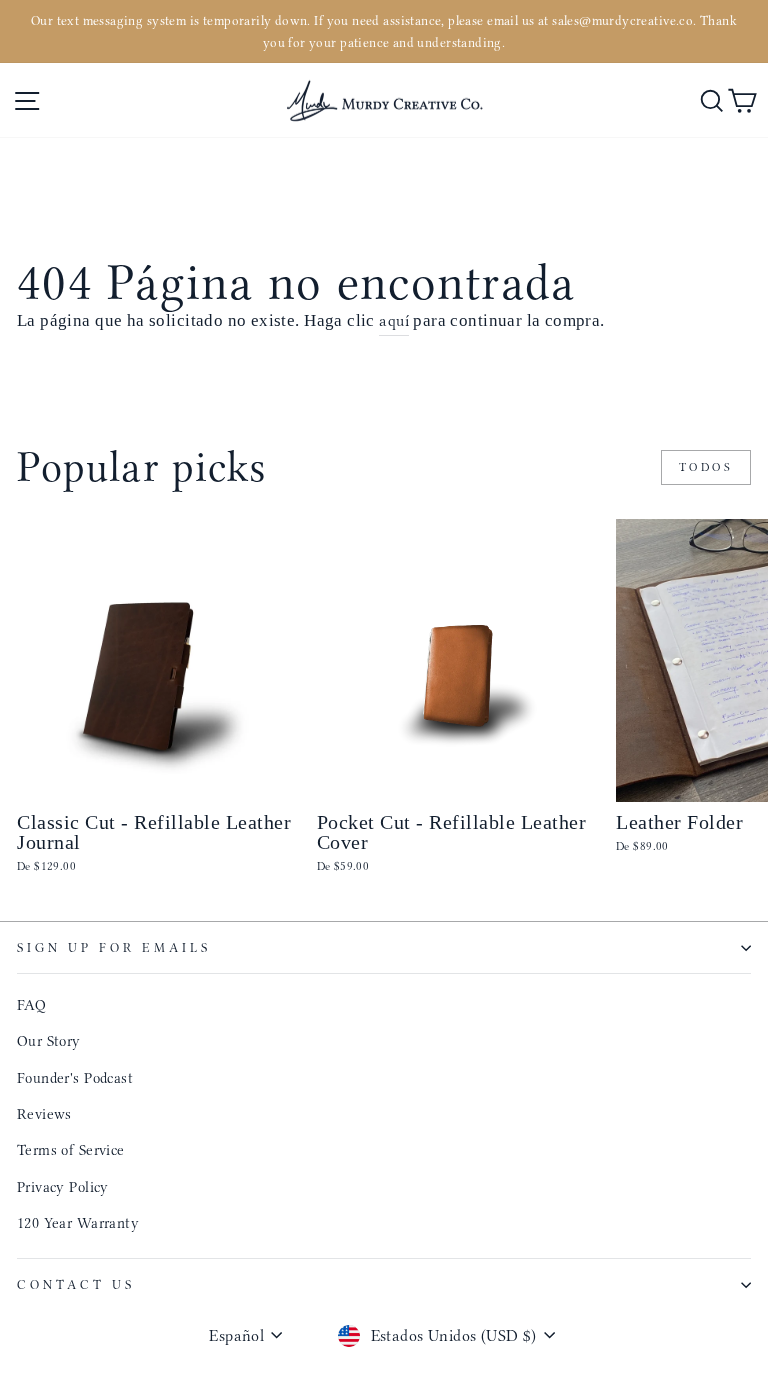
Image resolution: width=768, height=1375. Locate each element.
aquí (394, 320)
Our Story (49, 1041)
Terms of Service (71, 1150)
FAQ (31, 1005)
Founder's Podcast (75, 1078)
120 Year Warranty (78, 1223)
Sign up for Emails (114, 947)
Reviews (44, 1114)
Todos (706, 467)
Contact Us (76, 1284)
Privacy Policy (63, 1187)
